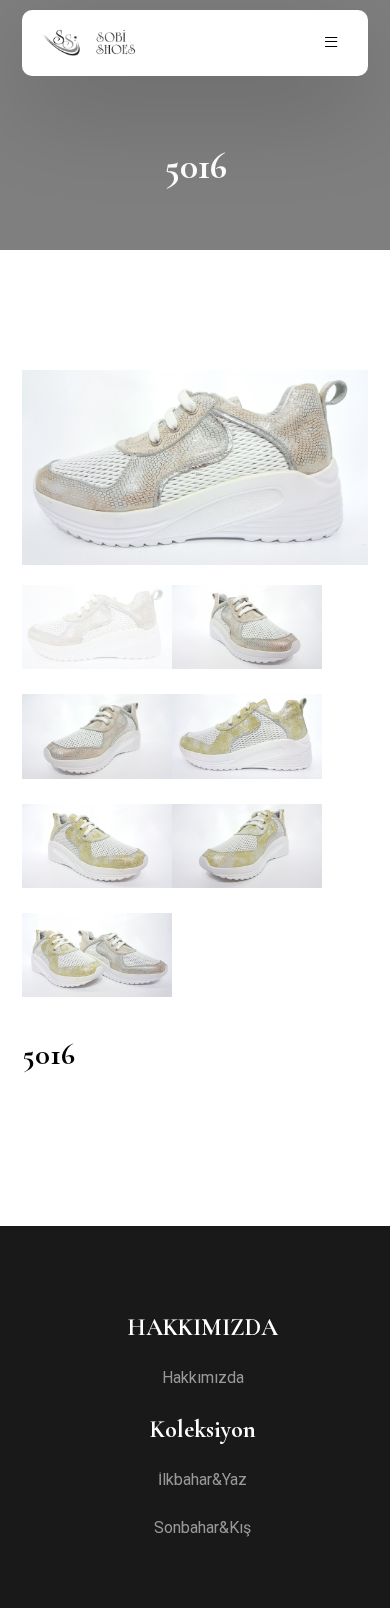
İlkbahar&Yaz (202, 1480)
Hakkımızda (203, 1378)
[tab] (97, 627)
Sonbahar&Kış (202, 1528)
